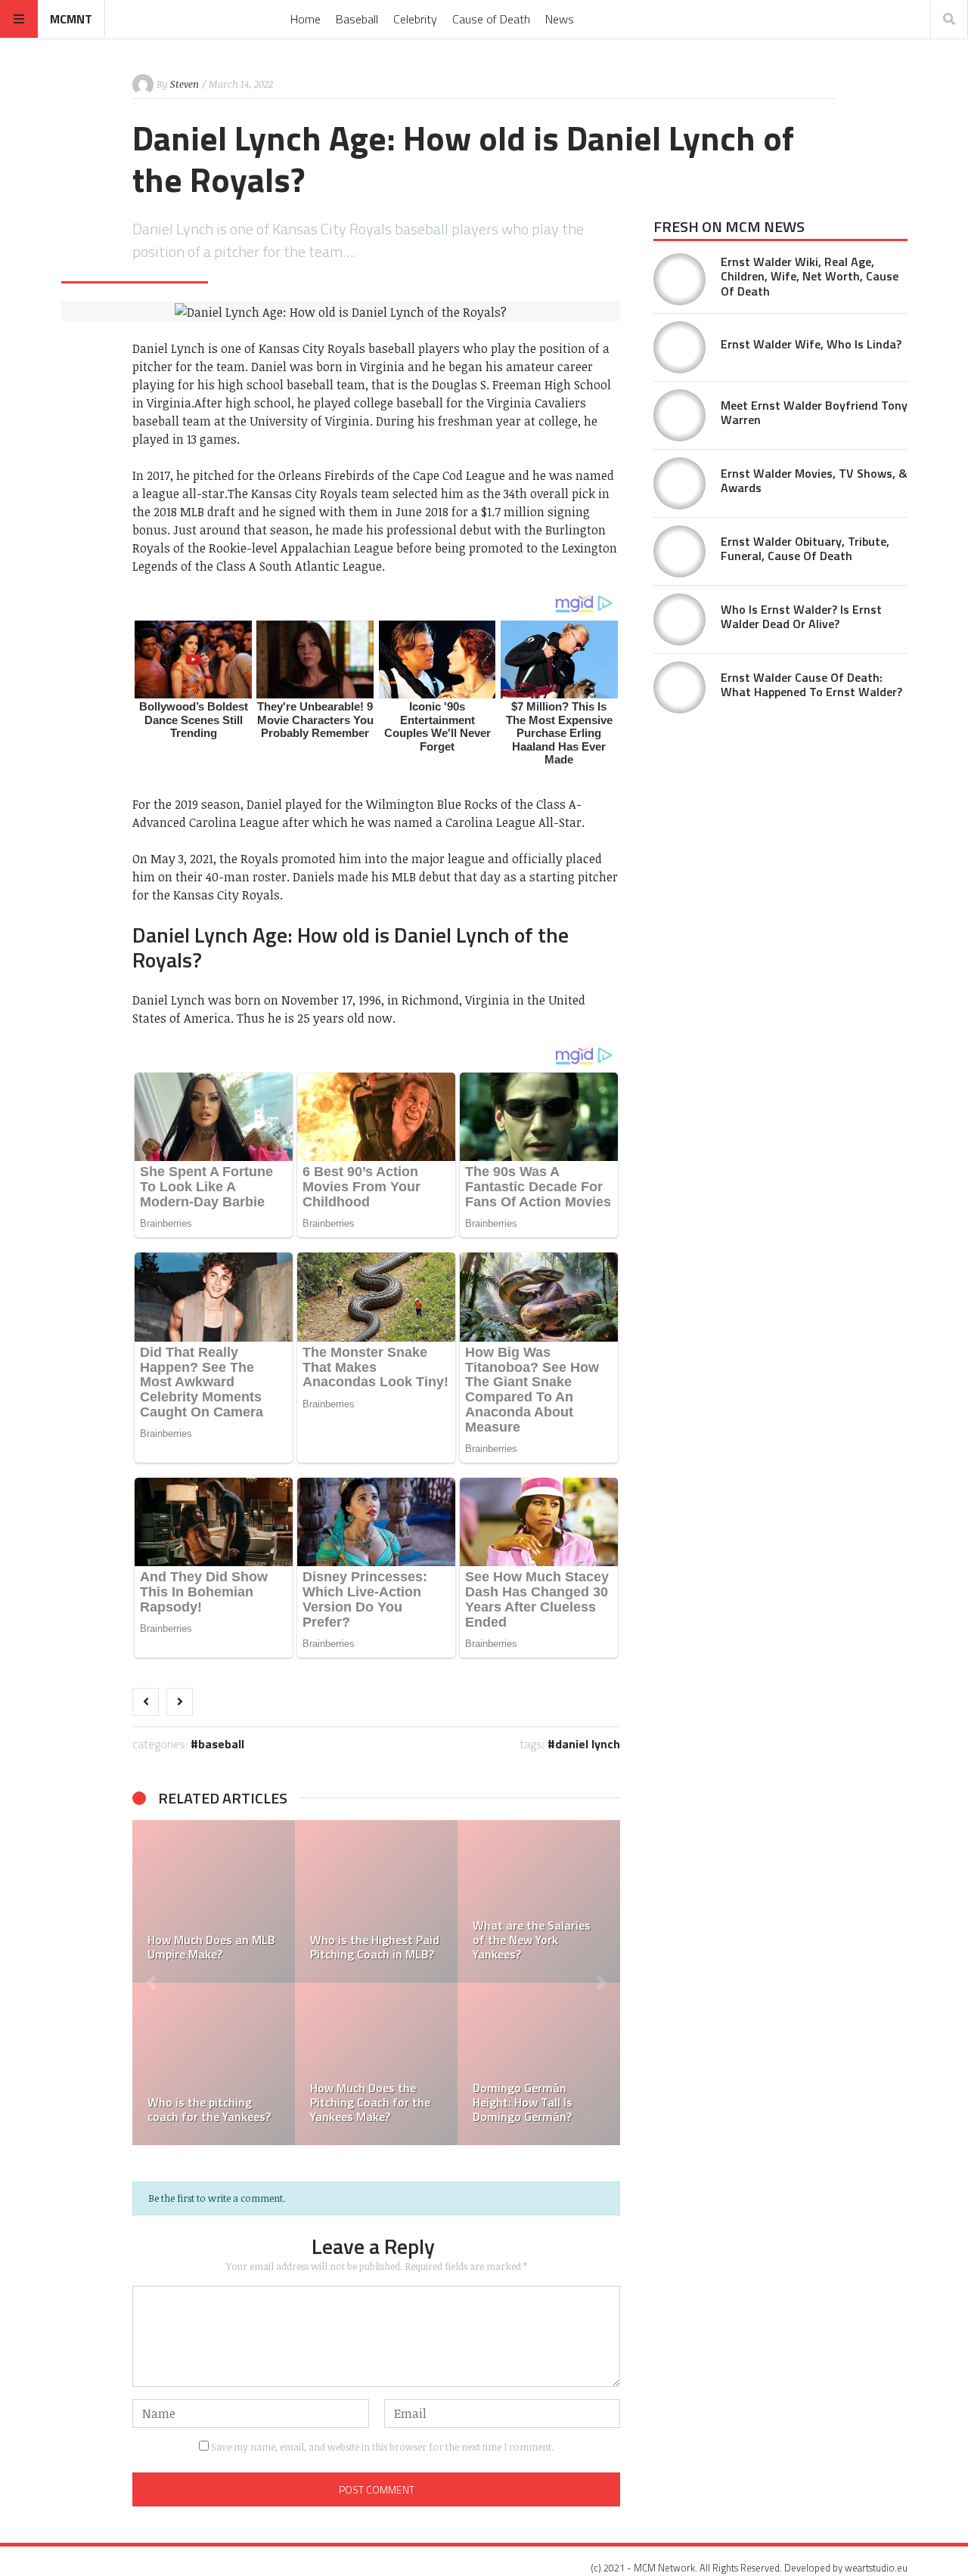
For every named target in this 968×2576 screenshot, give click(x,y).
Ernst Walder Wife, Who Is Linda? (811, 344)
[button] (151, 1983)
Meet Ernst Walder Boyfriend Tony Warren (814, 412)
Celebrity (415, 19)
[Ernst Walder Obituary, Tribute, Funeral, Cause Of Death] (679, 551)
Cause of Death (491, 19)
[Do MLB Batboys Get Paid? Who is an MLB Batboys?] (487, 1901)
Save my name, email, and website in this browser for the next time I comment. (382, 2447)
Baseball (357, 19)
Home (306, 19)
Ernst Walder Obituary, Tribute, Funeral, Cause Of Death (805, 548)
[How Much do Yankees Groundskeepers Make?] (487, 2064)
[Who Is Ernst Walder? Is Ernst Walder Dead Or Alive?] (679, 619)
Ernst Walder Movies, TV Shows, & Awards (814, 480)
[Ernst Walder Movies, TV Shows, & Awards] (679, 483)
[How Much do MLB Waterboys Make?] (324, 1901)
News (560, 19)
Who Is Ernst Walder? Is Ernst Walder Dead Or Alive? (801, 616)
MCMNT (71, 19)
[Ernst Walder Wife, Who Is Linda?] (679, 347)
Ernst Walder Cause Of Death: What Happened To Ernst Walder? (811, 684)
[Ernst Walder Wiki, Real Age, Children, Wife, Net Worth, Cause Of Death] (679, 279)
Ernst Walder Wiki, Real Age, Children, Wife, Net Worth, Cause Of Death (810, 276)
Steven (185, 84)
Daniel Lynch (588, 1744)
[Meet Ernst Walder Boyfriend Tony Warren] (679, 415)
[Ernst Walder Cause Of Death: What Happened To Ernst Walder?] (679, 687)
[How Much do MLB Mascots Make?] (324, 2064)
